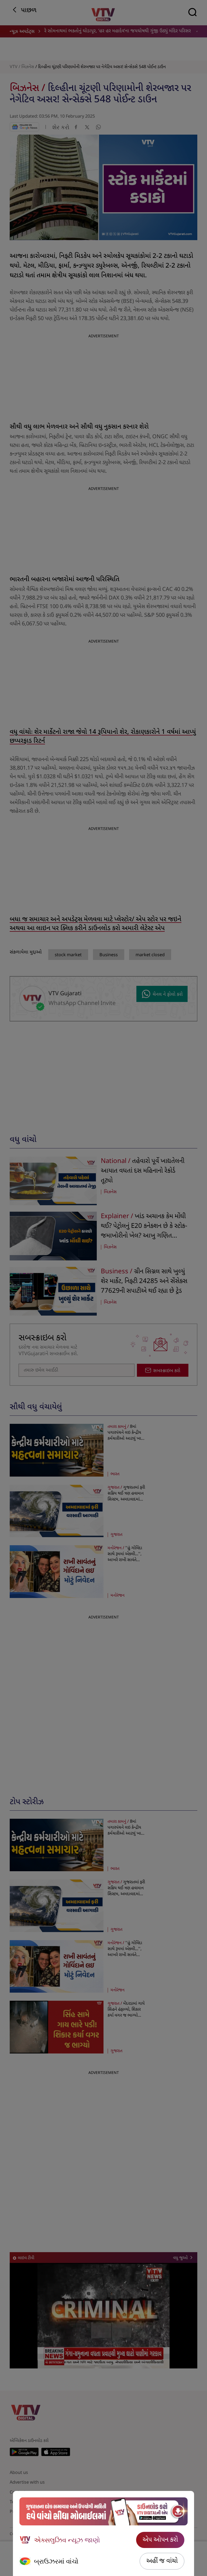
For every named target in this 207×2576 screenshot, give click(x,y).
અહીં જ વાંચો (162, 2561)
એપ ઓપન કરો (160, 2540)
